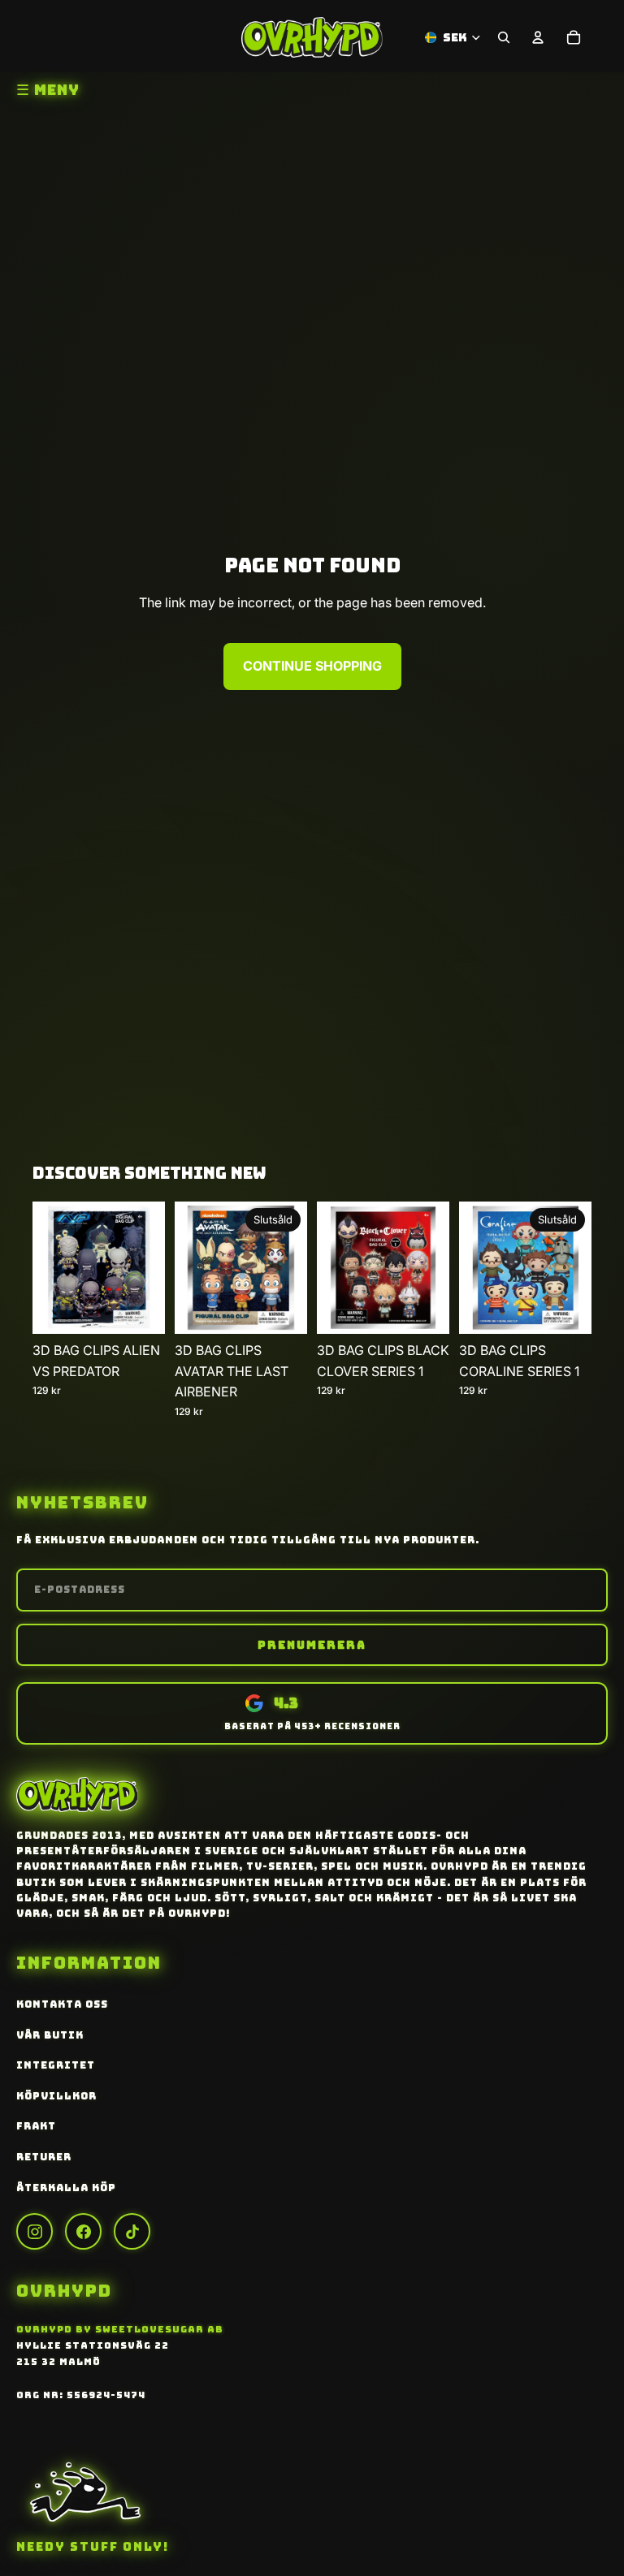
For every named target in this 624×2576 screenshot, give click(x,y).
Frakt (36, 2126)
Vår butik (50, 2035)
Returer (44, 2157)
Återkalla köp (66, 2188)
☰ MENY (48, 90)
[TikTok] (132, 2231)
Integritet (56, 2065)
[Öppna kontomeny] (538, 37)
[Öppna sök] (504, 37)
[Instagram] (35, 2231)
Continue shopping (312, 666)
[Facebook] (83, 2231)
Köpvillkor (56, 2096)
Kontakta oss (62, 2004)
